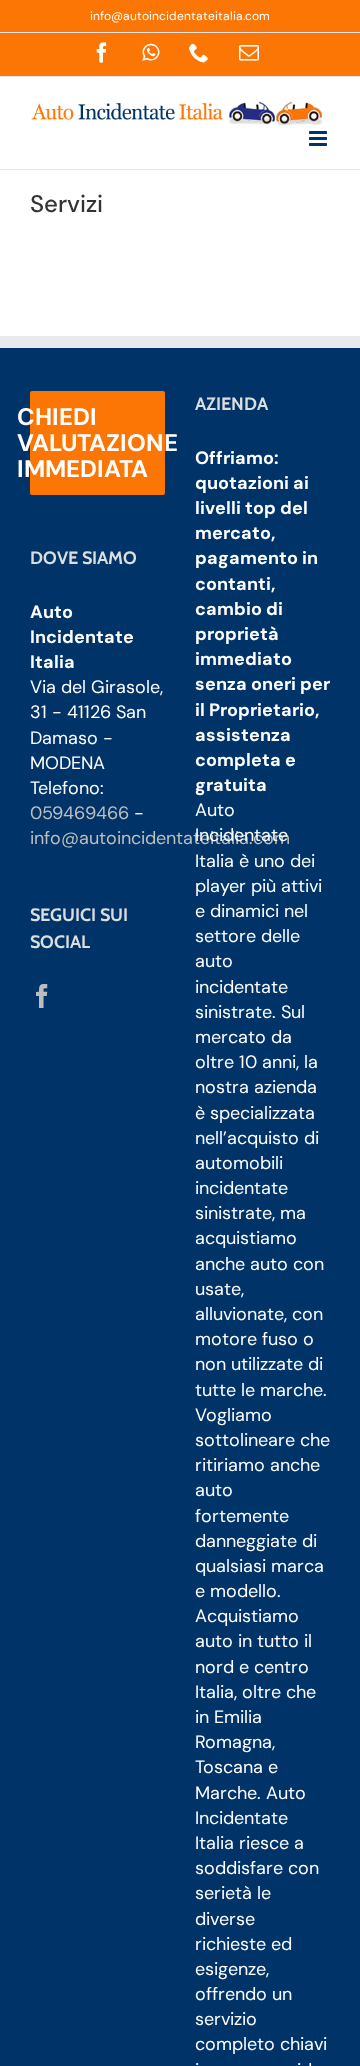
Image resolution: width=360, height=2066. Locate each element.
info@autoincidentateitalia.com (180, 16)
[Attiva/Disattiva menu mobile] (319, 138)
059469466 (79, 813)
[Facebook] (42, 996)
